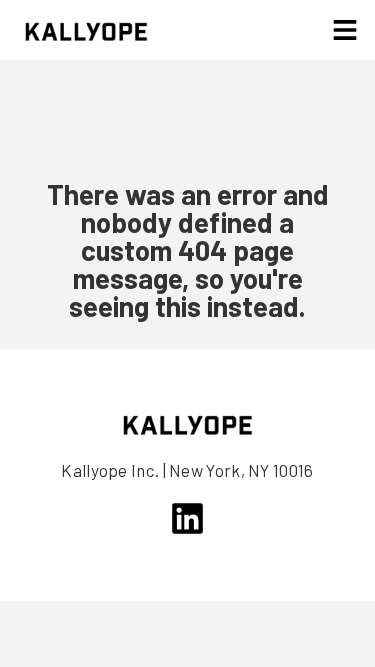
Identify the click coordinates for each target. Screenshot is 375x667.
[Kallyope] (86, 30)
